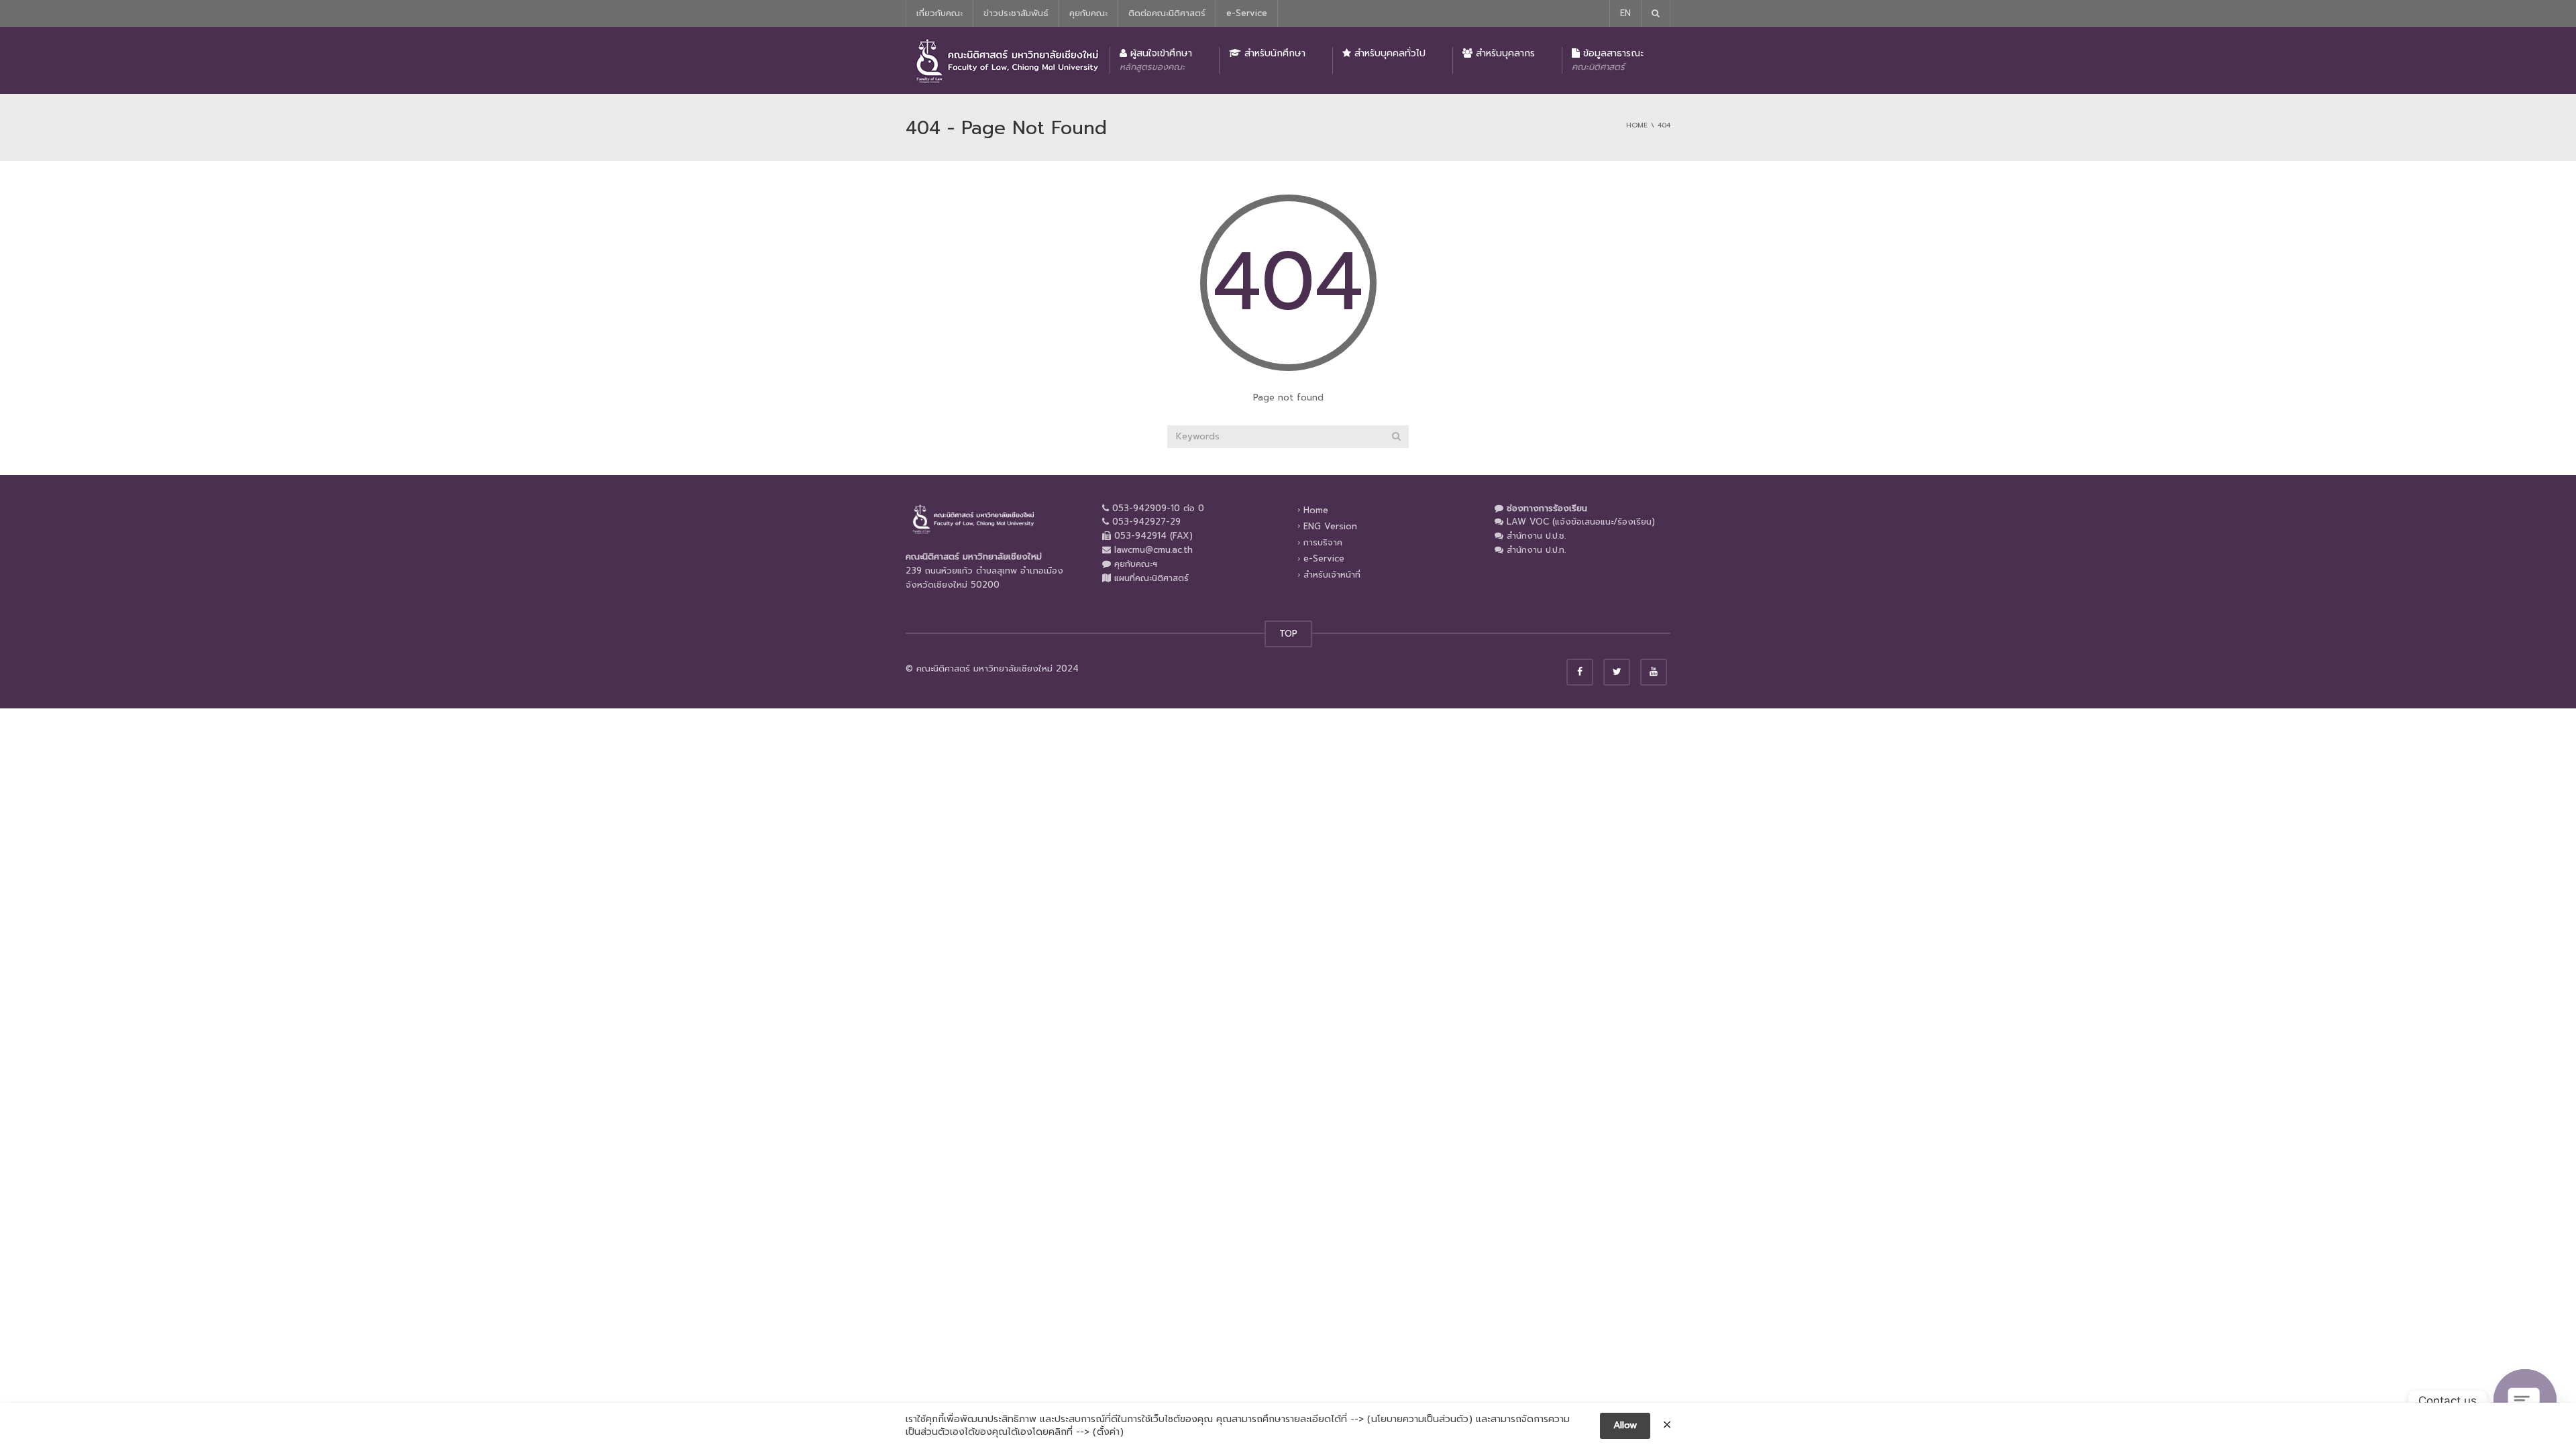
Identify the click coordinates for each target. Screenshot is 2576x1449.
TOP (1288, 634)
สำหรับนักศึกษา (1273, 53)
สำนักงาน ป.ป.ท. (1536, 550)
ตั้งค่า (1108, 1432)
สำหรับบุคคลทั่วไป (1388, 53)
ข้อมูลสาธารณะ (1608, 60)
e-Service (1247, 13)
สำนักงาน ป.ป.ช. (1536, 536)
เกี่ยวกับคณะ (940, 13)
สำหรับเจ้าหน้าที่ (1332, 575)
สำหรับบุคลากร (1504, 53)
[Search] (1396, 437)
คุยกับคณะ (1088, 13)
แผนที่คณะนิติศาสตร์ (1151, 578)
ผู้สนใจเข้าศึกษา (1156, 60)
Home (1316, 509)
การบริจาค (1323, 542)
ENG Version (1330, 526)
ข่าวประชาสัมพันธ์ (1016, 13)
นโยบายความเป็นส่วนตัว (1420, 1419)
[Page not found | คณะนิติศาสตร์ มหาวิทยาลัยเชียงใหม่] (1006, 60)
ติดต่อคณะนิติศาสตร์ (1167, 13)
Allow (1625, 1425)
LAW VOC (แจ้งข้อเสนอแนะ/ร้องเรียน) (1581, 522)
